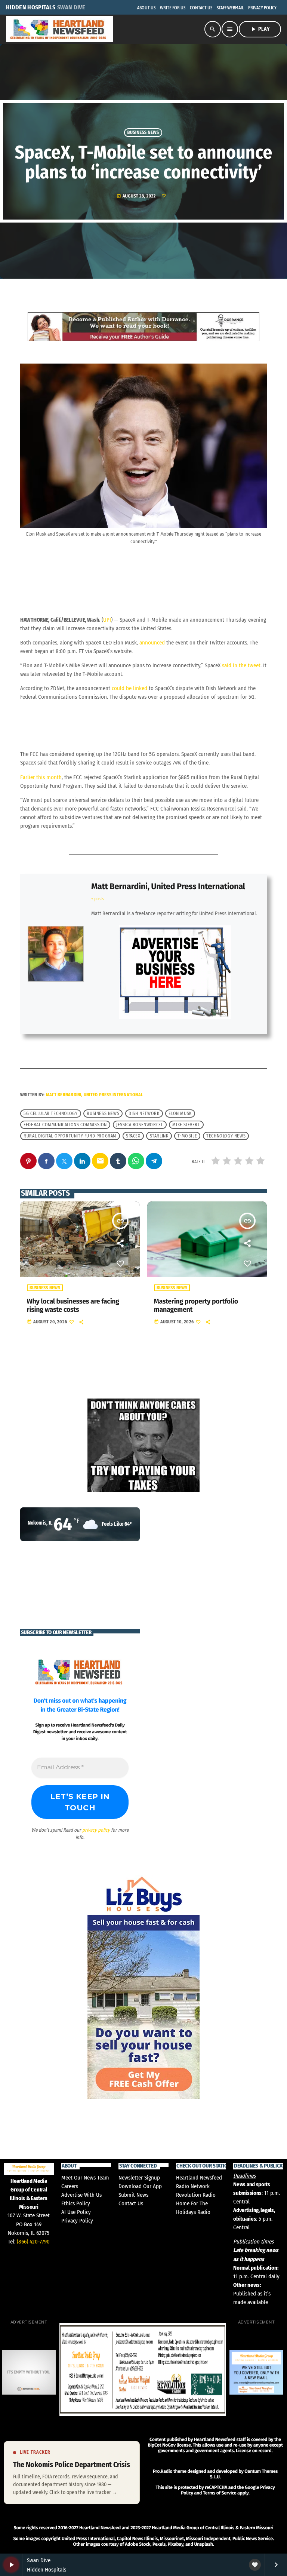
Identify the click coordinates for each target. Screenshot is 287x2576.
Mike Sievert (186, 1125)
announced (152, 643)
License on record (254, 2451)
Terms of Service (220, 2493)
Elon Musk (180, 1114)
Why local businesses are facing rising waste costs (73, 1305)
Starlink (159, 1136)
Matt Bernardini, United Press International (168, 886)
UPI (107, 620)
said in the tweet (241, 665)
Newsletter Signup (139, 2178)
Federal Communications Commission (65, 1125)
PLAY (260, 29)
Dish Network (144, 1114)
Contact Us (131, 2203)
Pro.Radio (163, 2471)
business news (103, 1114)
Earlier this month (41, 777)
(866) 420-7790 (33, 2242)
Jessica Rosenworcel (140, 1125)
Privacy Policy (77, 2221)
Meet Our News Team (85, 2178)
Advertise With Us (81, 2195)
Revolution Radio (196, 2195)
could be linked (129, 688)
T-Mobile (187, 1136)
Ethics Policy (76, 2203)
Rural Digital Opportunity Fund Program (70, 1136)
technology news (226, 1136)
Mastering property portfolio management (196, 1305)
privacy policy (96, 1830)
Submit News (133, 2195)
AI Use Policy (76, 2212)
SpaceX (133, 1136)
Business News (143, 133)
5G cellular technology (50, 1114)
